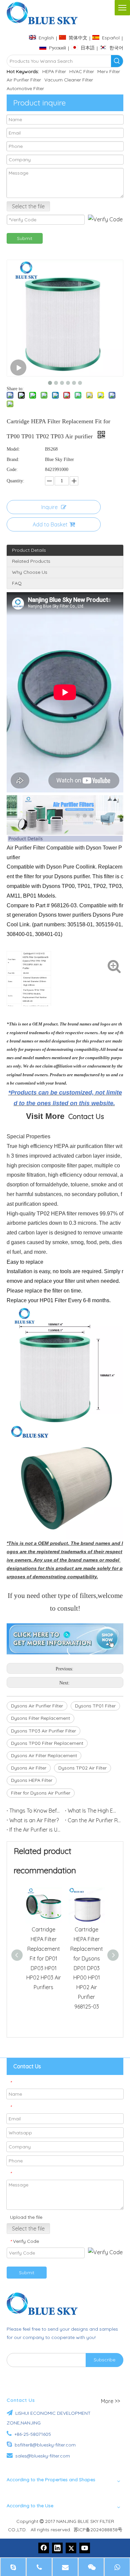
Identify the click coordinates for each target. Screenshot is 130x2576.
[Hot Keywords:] (117, 61)
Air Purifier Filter (24, 80)
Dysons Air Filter (29, 1768)
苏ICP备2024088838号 (98, 2530)
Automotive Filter (25, 88)
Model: (13, 449)
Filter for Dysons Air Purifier (41, 1793)
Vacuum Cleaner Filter (69, 80)
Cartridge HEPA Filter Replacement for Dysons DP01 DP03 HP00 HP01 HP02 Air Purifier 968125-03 (87, 1968)
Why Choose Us (30, 572)
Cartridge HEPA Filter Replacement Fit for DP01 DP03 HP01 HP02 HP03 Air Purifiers (44, 1958)
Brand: (13, 459)
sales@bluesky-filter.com (43, 2456)
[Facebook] (44, 2548)
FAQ (17, 583)
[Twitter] (71, 2548)
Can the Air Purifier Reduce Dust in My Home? (94, 1820)
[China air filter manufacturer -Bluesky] (45, 2304)
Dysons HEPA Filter (32, 1780)
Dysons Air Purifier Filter (37, 1706)
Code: (12, 470)
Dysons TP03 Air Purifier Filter (43, 1731)
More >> (110, 2401)
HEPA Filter (54, 71)
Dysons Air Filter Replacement (44, 1755)
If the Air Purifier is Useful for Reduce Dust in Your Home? (36, 1830)
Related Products (31, 561)
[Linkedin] (57, 2548)
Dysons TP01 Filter (95, 1706)
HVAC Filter (82, 71)
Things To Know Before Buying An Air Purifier (36, 1811)
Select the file (28, 206)
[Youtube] (85, 2548)
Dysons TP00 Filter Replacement (47, 1743)
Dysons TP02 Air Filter (82, 1768)
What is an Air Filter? (34, 1820)
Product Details (29, 550)
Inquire (49, 507)
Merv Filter (109, 71)
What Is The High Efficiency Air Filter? (94, 1811)
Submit (25, 238)
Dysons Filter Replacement (40, 1718)
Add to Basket (50, 524)
